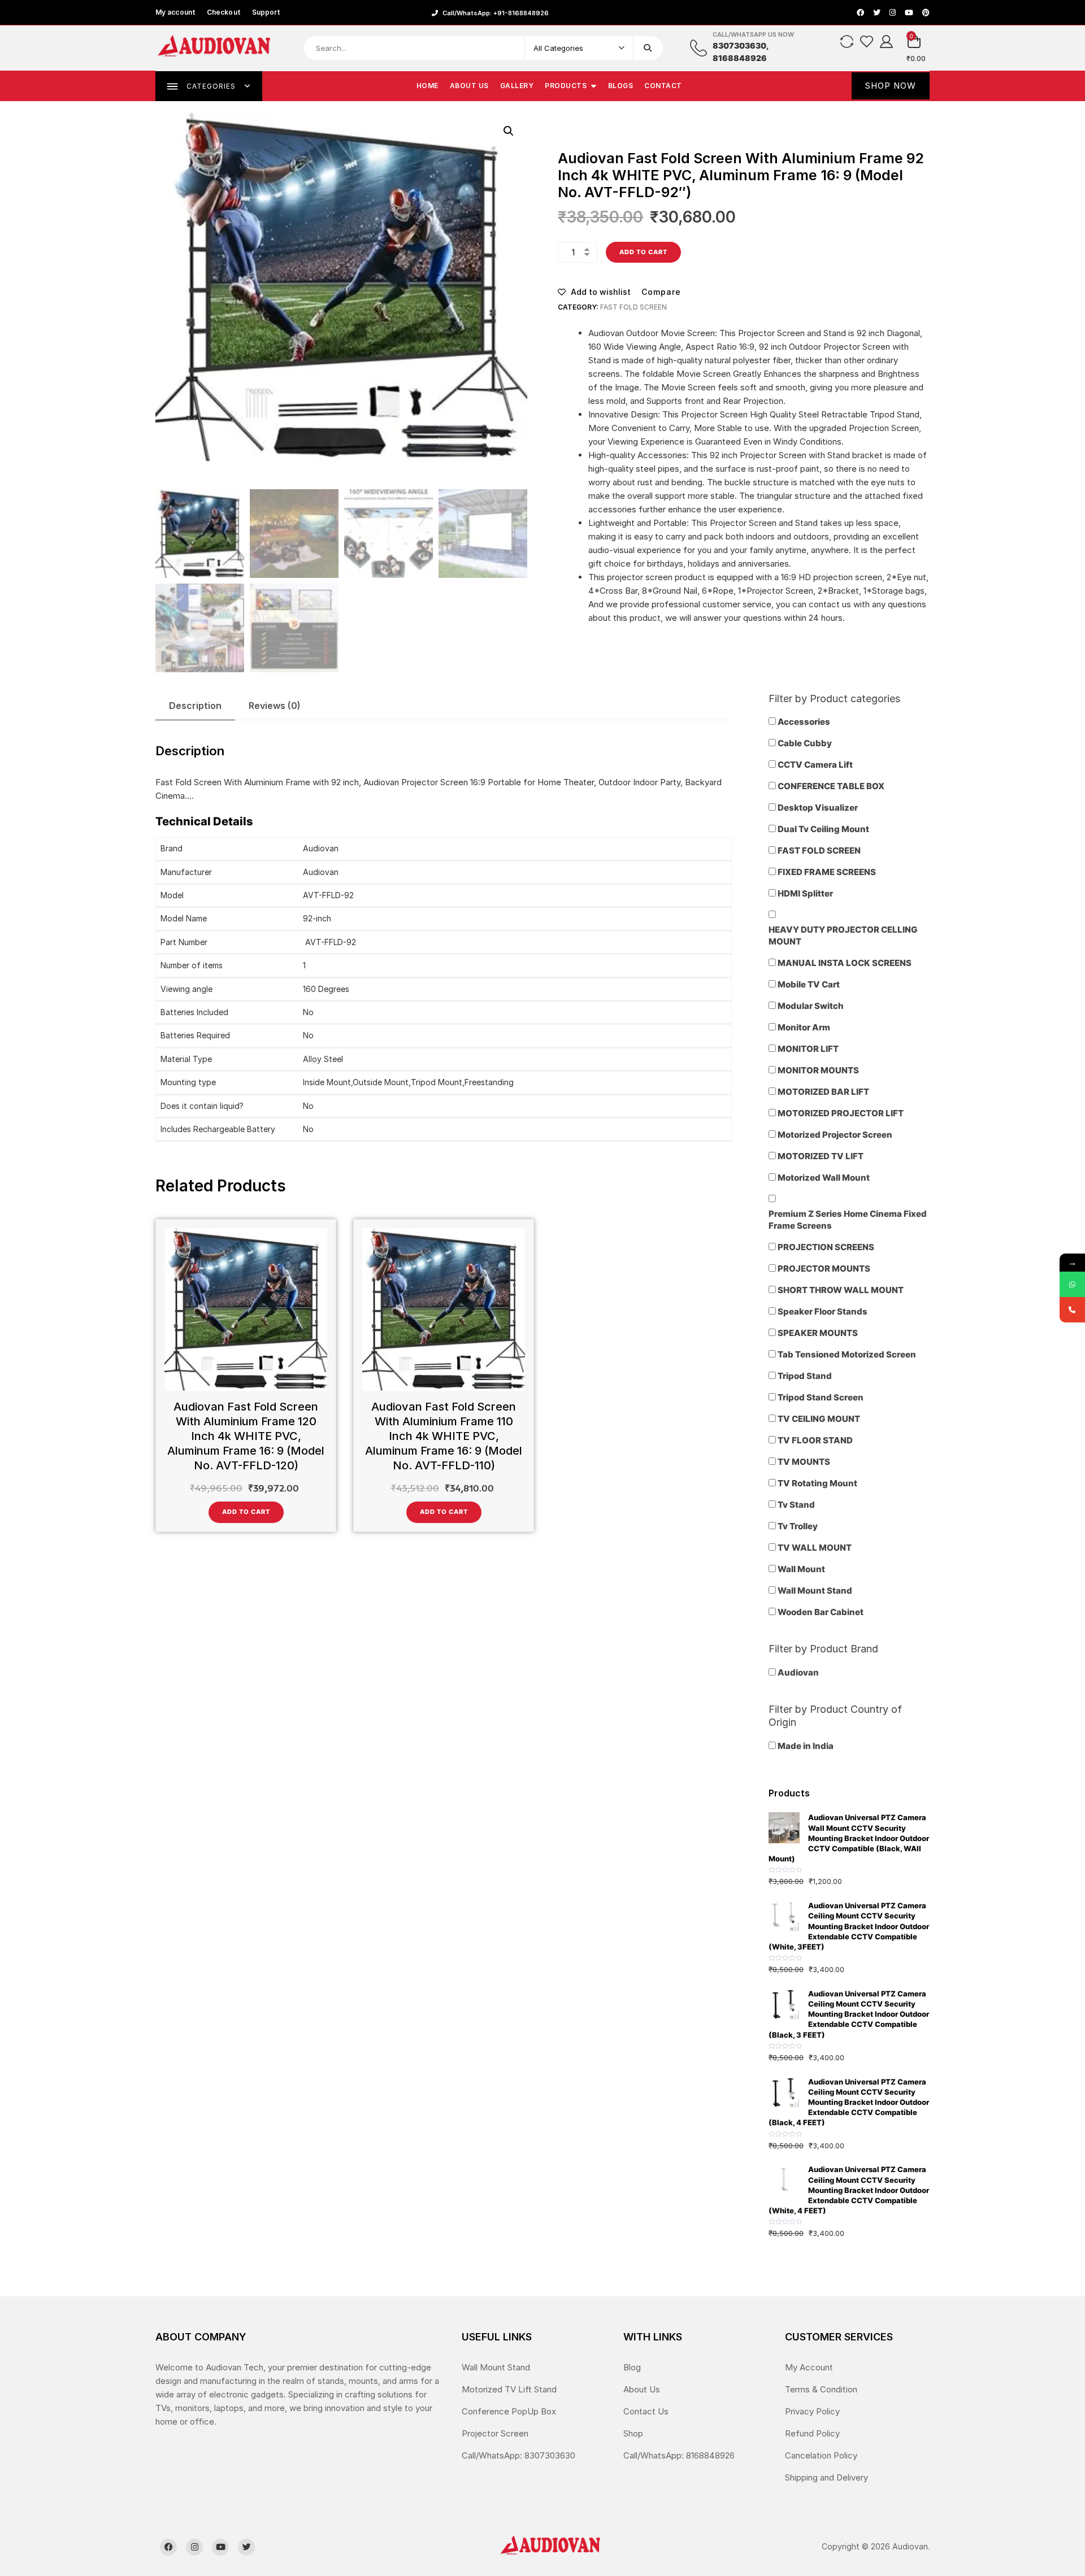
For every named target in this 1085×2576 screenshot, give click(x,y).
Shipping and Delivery (826, 2477)
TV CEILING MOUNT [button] (819, 1419)
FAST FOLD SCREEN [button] (819, 850)
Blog (632, 2367)
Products (566, 86)
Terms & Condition (821, 2389)
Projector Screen (495, 2433)
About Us (642, 2389)
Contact (663, 86)
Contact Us (646, 2411)
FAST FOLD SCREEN (633, 307)
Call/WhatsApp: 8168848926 (679, 2455)
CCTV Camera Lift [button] (815, 765)
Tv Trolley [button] (798, 1526)
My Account (809, 2367)
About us (469, 86)
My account (175, 12)
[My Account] (886, 41)
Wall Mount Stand (496, 2367)
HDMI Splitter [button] (805, 893)
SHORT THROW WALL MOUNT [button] (841, 1290)
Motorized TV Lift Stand (509, 2389)
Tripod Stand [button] (805, 1376)
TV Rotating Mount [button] (817, 1483)
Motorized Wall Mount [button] (824, 1178)
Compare (661, 292)
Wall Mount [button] (801, 1569)
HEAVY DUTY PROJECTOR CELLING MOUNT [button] (843, 935)
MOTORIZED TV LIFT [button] (821, 1156)
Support (266, 12)
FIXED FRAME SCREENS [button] (827, 872)
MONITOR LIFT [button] (808, 1049)
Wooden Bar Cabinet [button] (821, 1612)
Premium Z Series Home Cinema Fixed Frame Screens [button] (848, 1220)
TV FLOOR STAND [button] (815, 1440)
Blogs (621, 86)
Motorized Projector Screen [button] (835, 1135)
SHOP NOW (891, 86)
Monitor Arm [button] (804, 1027)
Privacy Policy (812, 2411)
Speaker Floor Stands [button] (823, 1311)
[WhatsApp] (1072, 1284)
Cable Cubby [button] (805, 743)
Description (195, 706)
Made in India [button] (806, 1746)
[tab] (195, 706)
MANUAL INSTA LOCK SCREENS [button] (845, 963)
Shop (633, 2433)
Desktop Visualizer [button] (818, 808)
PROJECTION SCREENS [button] (826, 1247)
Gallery (517, 86)
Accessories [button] (804, 722)
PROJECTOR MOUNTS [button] (824, 1269)
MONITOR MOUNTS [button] (818, 1070)
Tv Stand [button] (796, 1505)
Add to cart (643, 252)
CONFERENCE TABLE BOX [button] (831, 786)
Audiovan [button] (798, 1672)
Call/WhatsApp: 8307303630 (518, 2455)
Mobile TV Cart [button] (809, 984)
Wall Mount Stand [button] (815, 1591)
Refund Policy (812, 2433)
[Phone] (1072, 1310)
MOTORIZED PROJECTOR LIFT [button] (841, 1113)
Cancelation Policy (821, 2455)
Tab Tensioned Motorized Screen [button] (847, 1354)
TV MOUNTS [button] (804, 1462)
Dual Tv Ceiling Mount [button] (823, 829)
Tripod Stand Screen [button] (821, 1397)
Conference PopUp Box (509, 2411)
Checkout (224, 12)
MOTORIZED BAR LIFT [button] (823, 1092)
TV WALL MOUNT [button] (815, 1548)
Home (428, 86)
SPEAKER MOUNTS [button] (818, 1333)
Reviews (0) (275, 706)
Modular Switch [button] (811, 1006)
